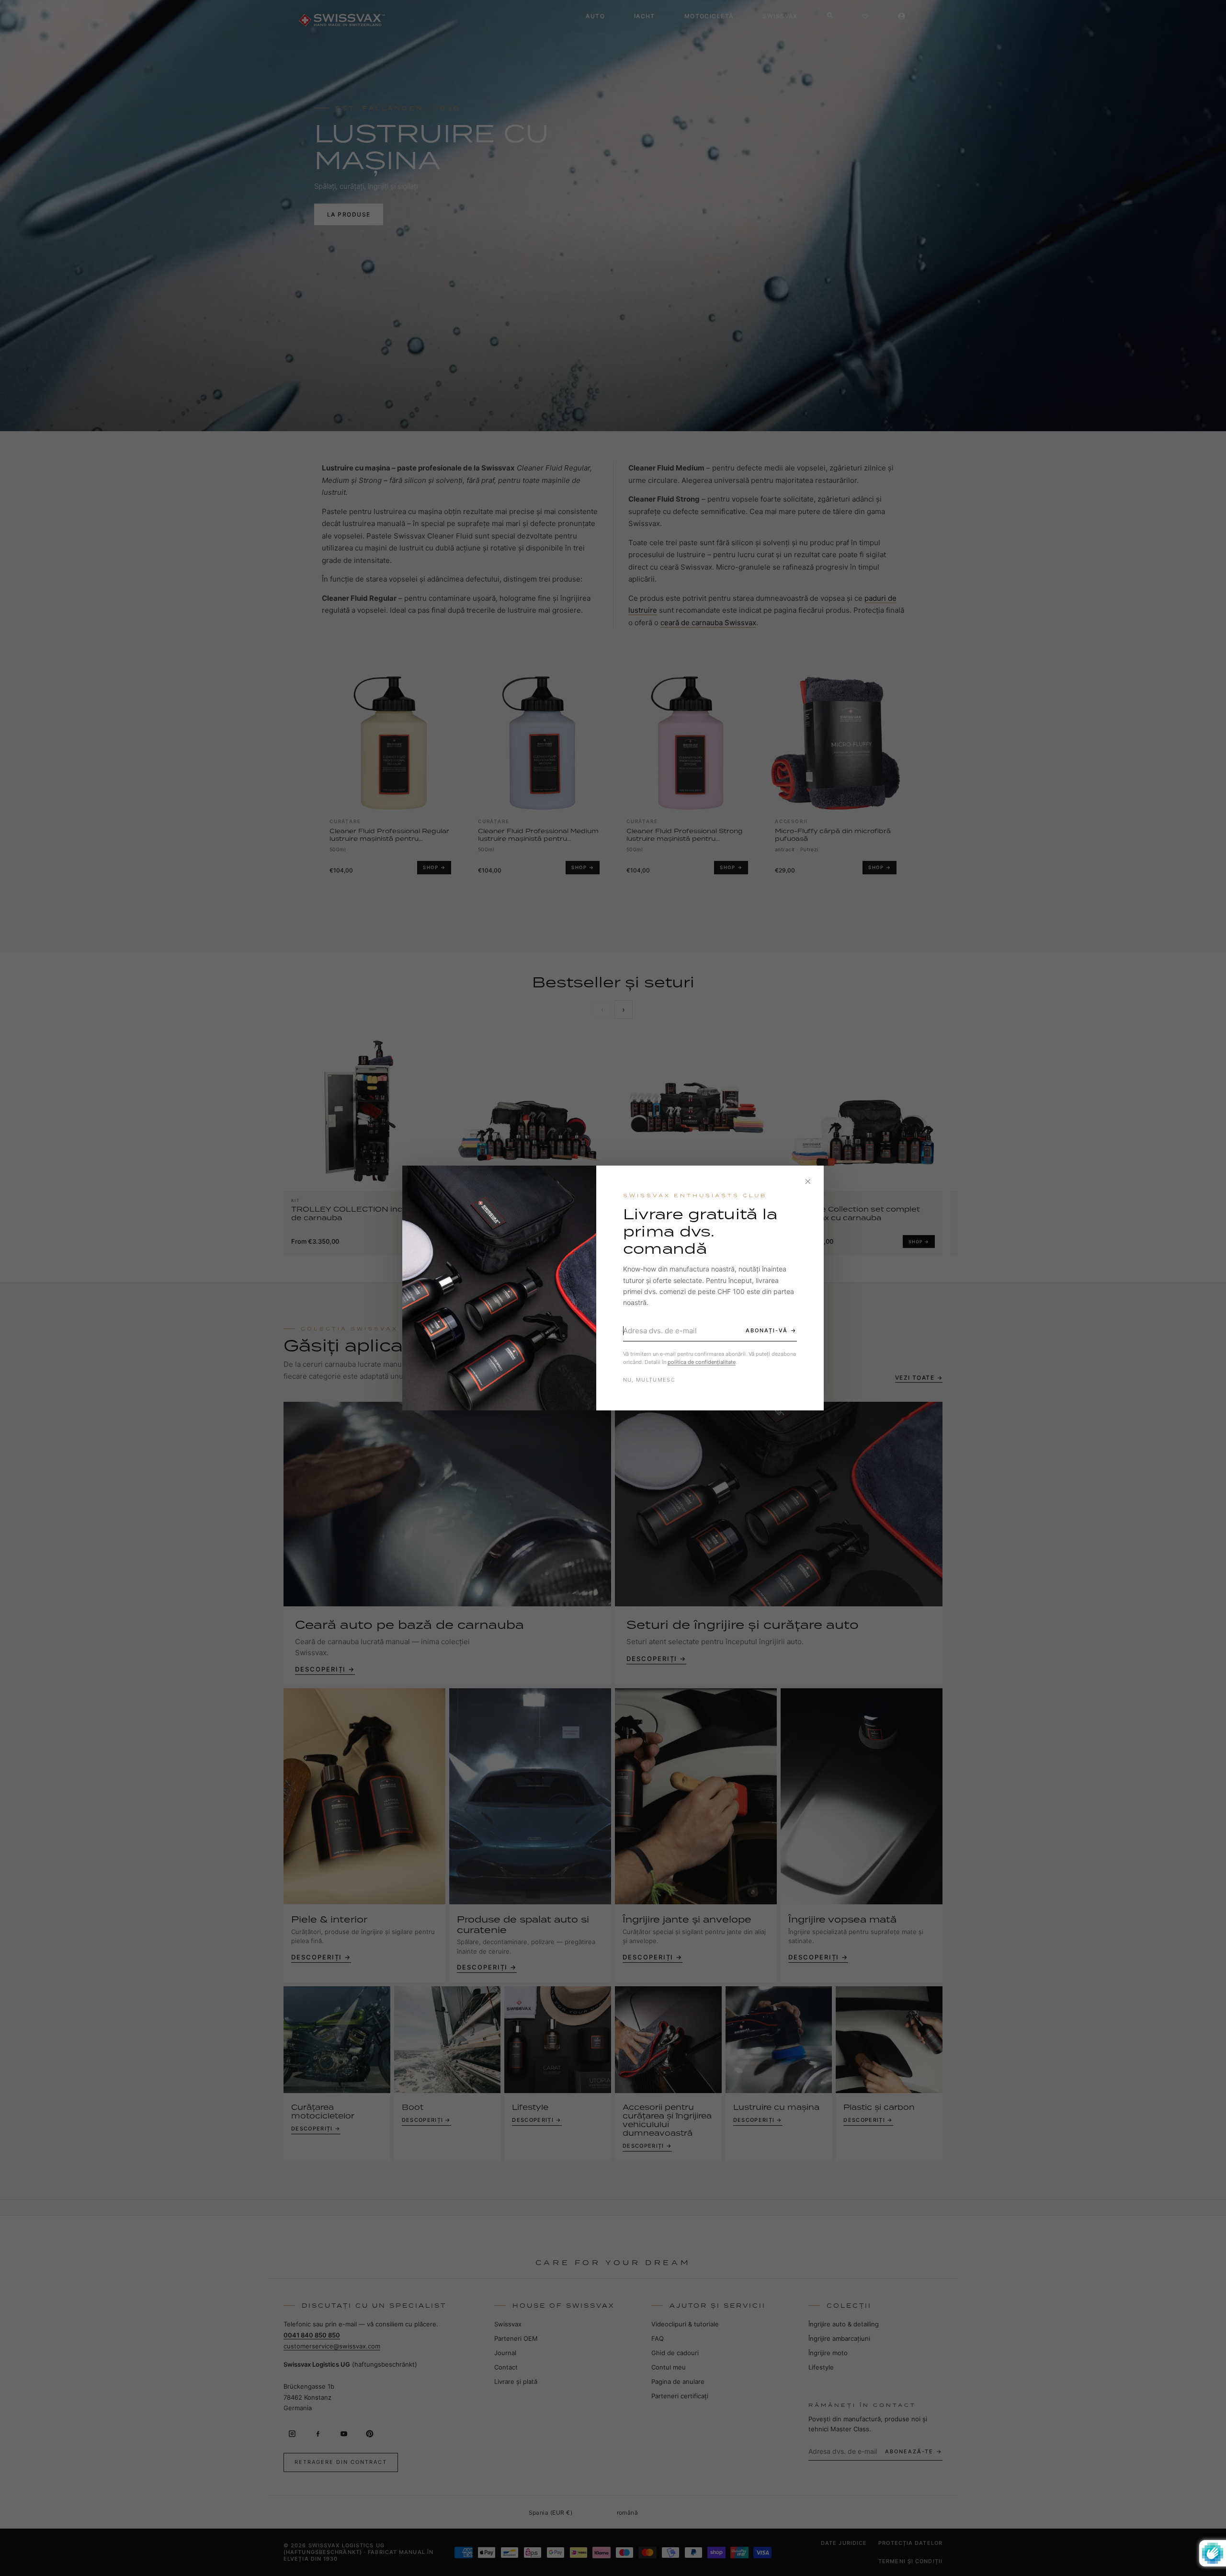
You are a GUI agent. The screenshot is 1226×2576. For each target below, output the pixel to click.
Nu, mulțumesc (649, 1380)
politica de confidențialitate (702, 1362)
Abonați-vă (767, 1330)
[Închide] (808, 1181)
